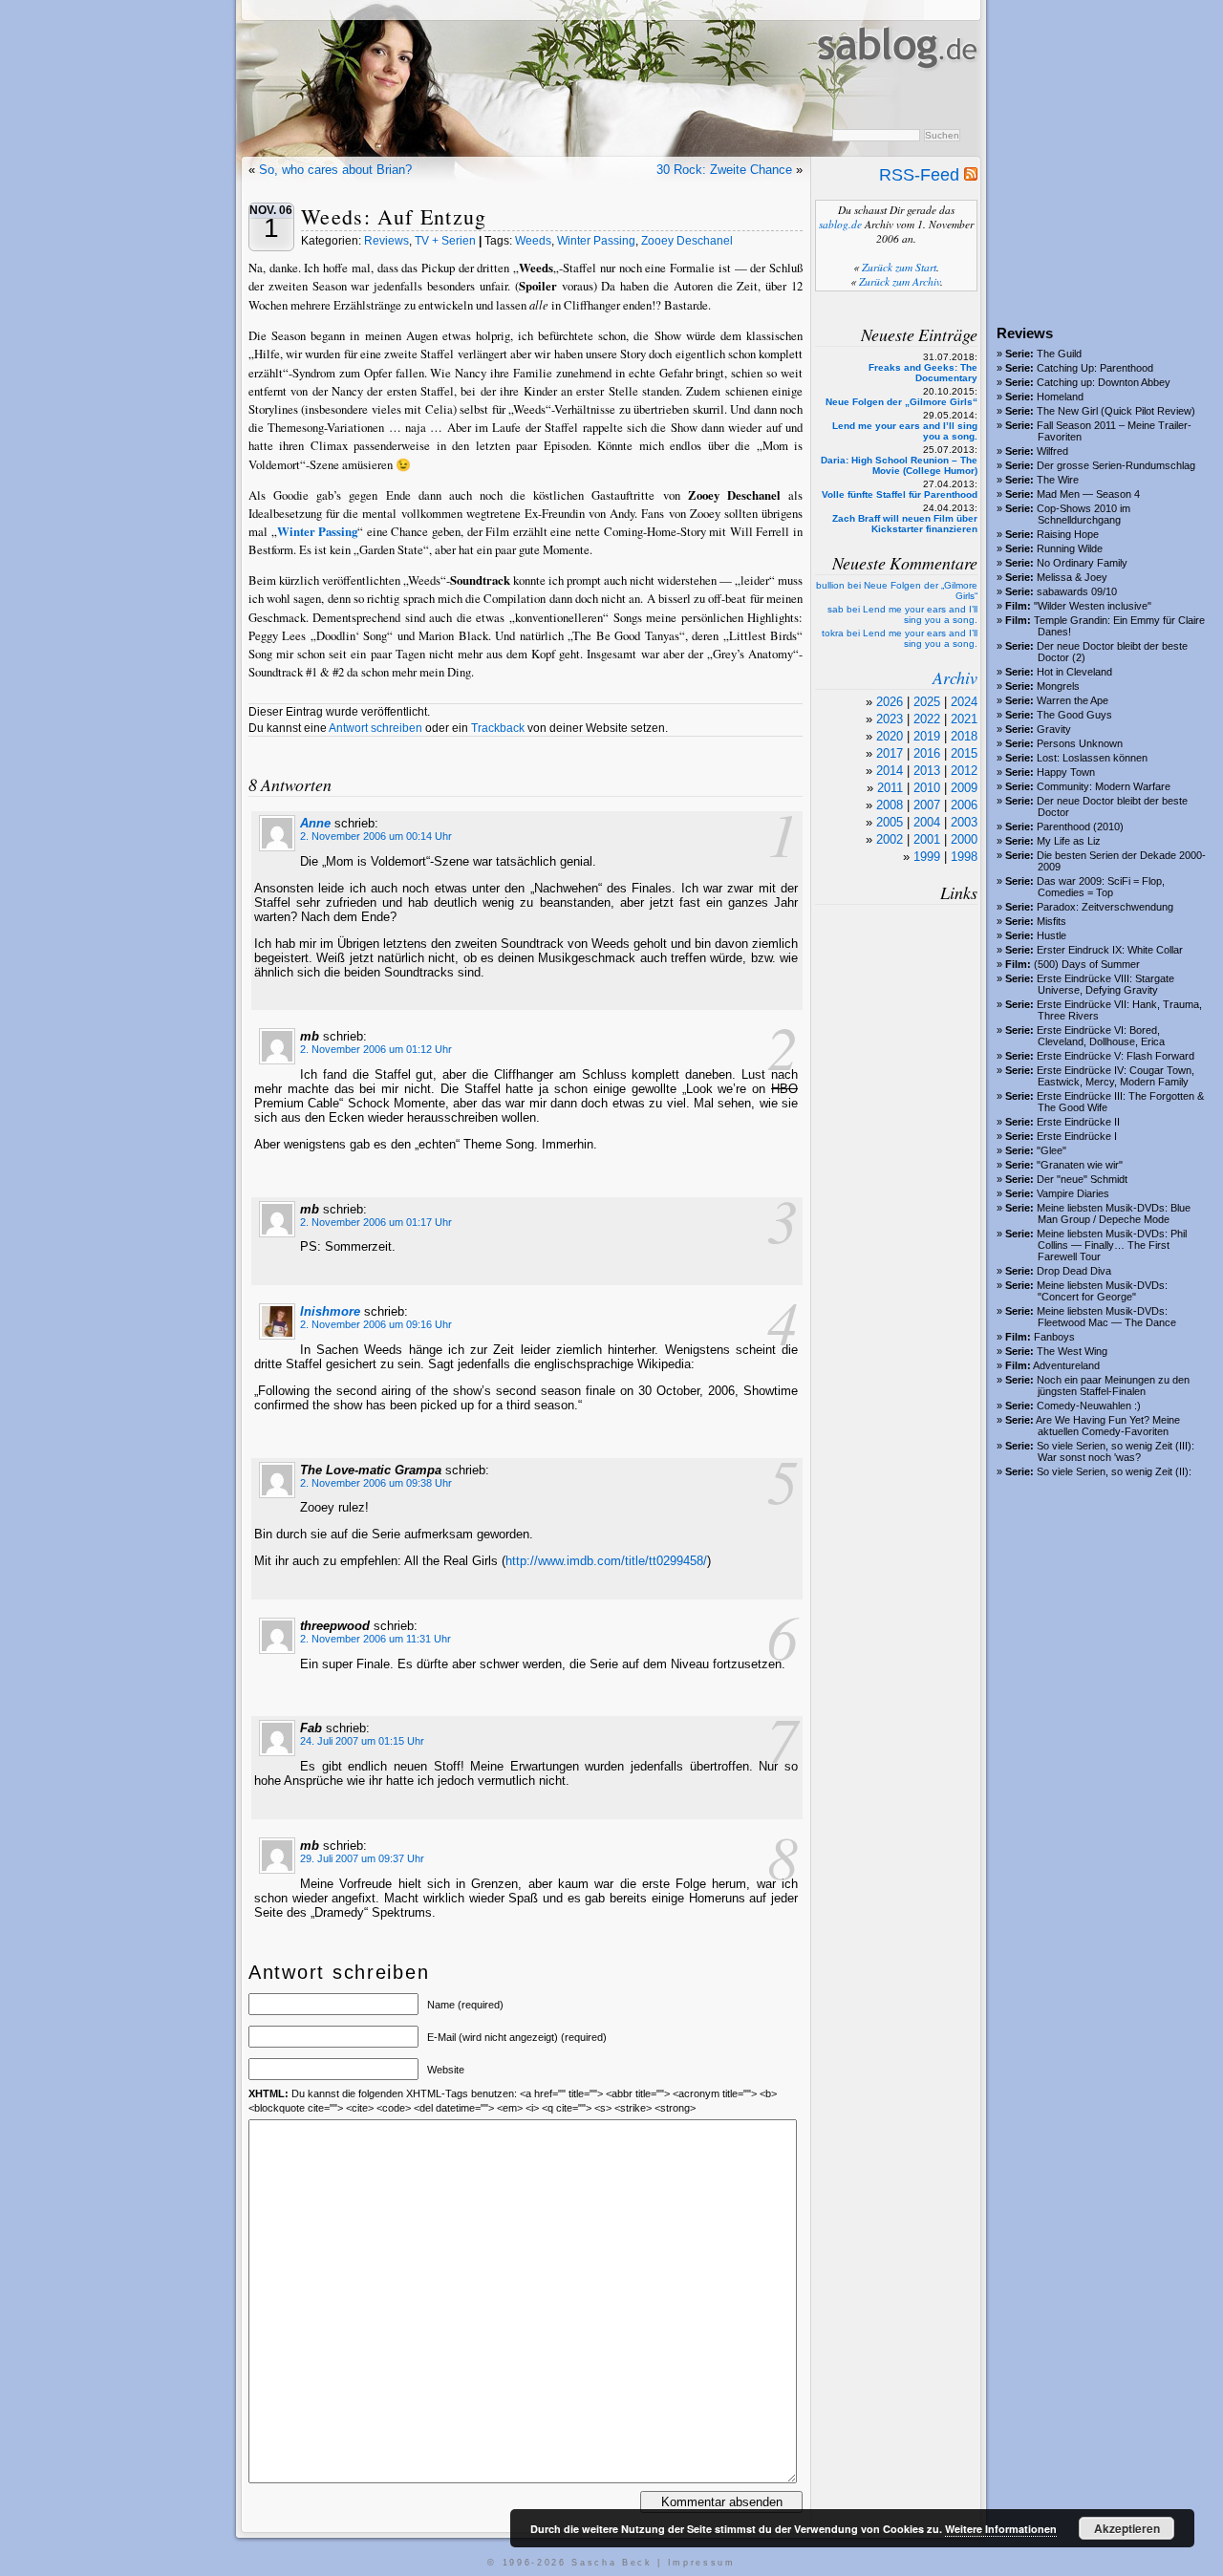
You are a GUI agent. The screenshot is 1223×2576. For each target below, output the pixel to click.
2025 (927, 702)
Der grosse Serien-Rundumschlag (1116, 465)
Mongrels (1058, 686)
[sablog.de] (896, 87)
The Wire (1058, 480)
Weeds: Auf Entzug (394, 216)
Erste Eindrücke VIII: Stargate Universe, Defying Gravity (1105, 984)
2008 (890, 805)
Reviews (386, 241)
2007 (927, 805)
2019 (927, 736)
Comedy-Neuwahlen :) (1089, 1406)
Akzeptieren (1127, 2528)
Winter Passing (596, 241)
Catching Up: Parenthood (1095, 368)
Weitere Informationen (1001, 2529)
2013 (927, 771)
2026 (890, 702)
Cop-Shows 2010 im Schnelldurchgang (1084, 514)
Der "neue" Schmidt (1082, 1179)
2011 (890, 788)
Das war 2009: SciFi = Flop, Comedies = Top (1101, 887)
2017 (890, 753)
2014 (890, 771)
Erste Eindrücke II (1078, 1122)
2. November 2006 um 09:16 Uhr (376, 1324)
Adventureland (1066, 1365)
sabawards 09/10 (1077, 591)
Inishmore (330, 1311)
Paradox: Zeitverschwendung (1105, 907)
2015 (964, 753)
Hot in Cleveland (1074, 672)
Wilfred (1052, 451)
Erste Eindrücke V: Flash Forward (1116, 1056)
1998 (964, 857)
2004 (927, 822)
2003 (964, 822)
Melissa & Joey (1072, 577)
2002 (890, 839)
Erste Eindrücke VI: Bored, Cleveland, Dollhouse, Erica (1101, 1036)
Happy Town (1066, 772)
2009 (964, 788)
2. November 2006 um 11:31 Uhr (375, 1639)
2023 (890, 719)
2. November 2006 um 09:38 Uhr (376, 1483)
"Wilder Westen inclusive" (1093, 606)
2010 (927, 788)
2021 (964, 719)
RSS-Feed (922, 175)
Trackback (498, 728)
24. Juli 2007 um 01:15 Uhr (362, 1741)
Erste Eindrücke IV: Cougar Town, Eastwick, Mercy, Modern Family (1116, 1076)
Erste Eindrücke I (1077, 1136)
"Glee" (1051, 1150)
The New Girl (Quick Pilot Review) (1116, 411)
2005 (890, 822)
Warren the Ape (1073, 700)
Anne (315, 823)
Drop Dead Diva (1074, 1271)
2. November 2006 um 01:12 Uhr (376, 1049)
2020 (890, 736)
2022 (927, 719)
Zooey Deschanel (687, 241)
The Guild (1059, 354)
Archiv (955, 677)
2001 (927, 839)
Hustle (1051, 935)
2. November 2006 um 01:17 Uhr (376, 1222)
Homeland (1060, 397)
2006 (964, 805)
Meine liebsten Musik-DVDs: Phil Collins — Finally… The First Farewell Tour (1112, 1245)
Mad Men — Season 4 (1088, 494)
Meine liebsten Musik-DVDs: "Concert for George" (1102, 1291)
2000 (964, 839)
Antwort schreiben (375, 728)
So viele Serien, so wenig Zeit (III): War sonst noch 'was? (1116, 1451)
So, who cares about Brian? (335, 170)
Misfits (1051, 921)
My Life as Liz (1069, 841)
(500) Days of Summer (1087, 964)
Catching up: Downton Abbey (1104, 382)
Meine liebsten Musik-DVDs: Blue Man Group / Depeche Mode (1114, 1213)
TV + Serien (445, 241)
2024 (964, 702)
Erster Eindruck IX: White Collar (1110, 950)
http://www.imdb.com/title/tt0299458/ (606, 1561)
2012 (964, 771)
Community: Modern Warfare (1104, 786)
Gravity (1054, 729)
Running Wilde (1070, 548)
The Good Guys (1074, 715)
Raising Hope (1068, 534)
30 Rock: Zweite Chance (724, 170)
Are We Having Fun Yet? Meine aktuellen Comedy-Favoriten (1108, 1426)
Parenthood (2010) (1080, 826)
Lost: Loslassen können (1092, 758)
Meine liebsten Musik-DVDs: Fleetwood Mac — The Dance (1106, 1317)
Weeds (533, 241)
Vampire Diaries (1073, 1193)
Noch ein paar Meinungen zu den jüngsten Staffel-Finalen (1113, 1385)
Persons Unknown (1080, 743)
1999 (927, 857)
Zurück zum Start (899, 267)
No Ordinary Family (1082, 563)
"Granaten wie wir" (1080, 1165)
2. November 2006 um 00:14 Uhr (376, 836)
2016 (927, 753)
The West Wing (1072, 1351)
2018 (964, 736)
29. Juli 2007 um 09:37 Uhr (362, 1858)
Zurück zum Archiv (900, 281)
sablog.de (840, 224)
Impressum (702, 2563)
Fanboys (1054, 1337)
